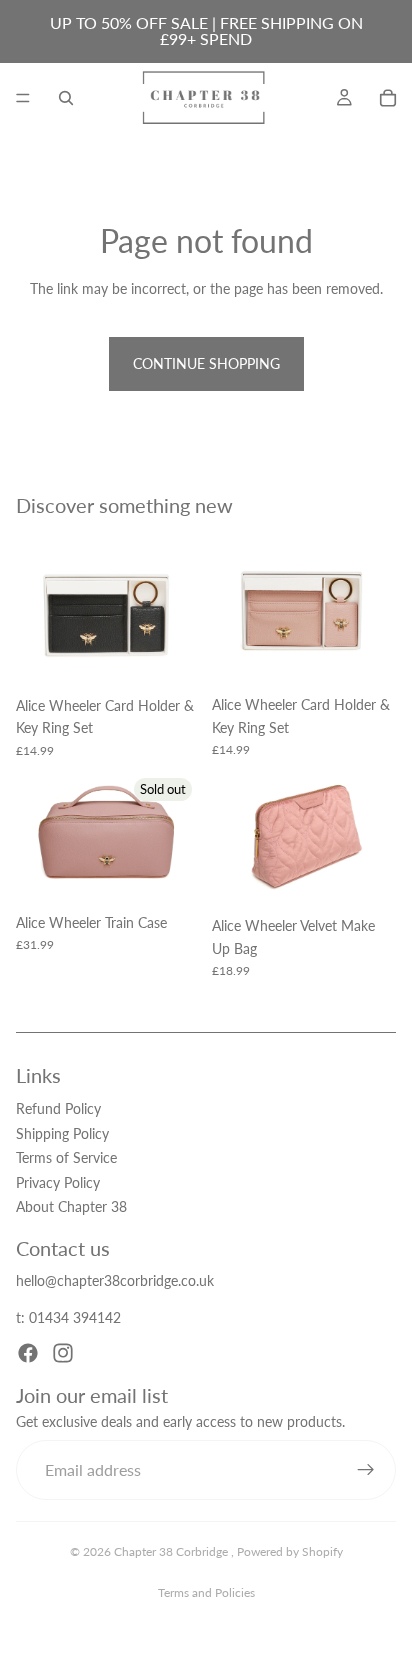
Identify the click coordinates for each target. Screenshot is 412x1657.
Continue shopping (206, 363)
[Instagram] (63, 1353)
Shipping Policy (62, 1133)
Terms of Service (66, 1157)
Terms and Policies (206, 1592)
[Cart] (388, 98)
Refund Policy (58, 1109)
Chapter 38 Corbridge (172, 1551)
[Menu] (23, 98)
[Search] (66, 98)
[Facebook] (28, 1353)
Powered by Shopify (290, 1551)
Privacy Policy (58, 1182)
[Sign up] (366, 1470)
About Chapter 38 (71, 1206)
